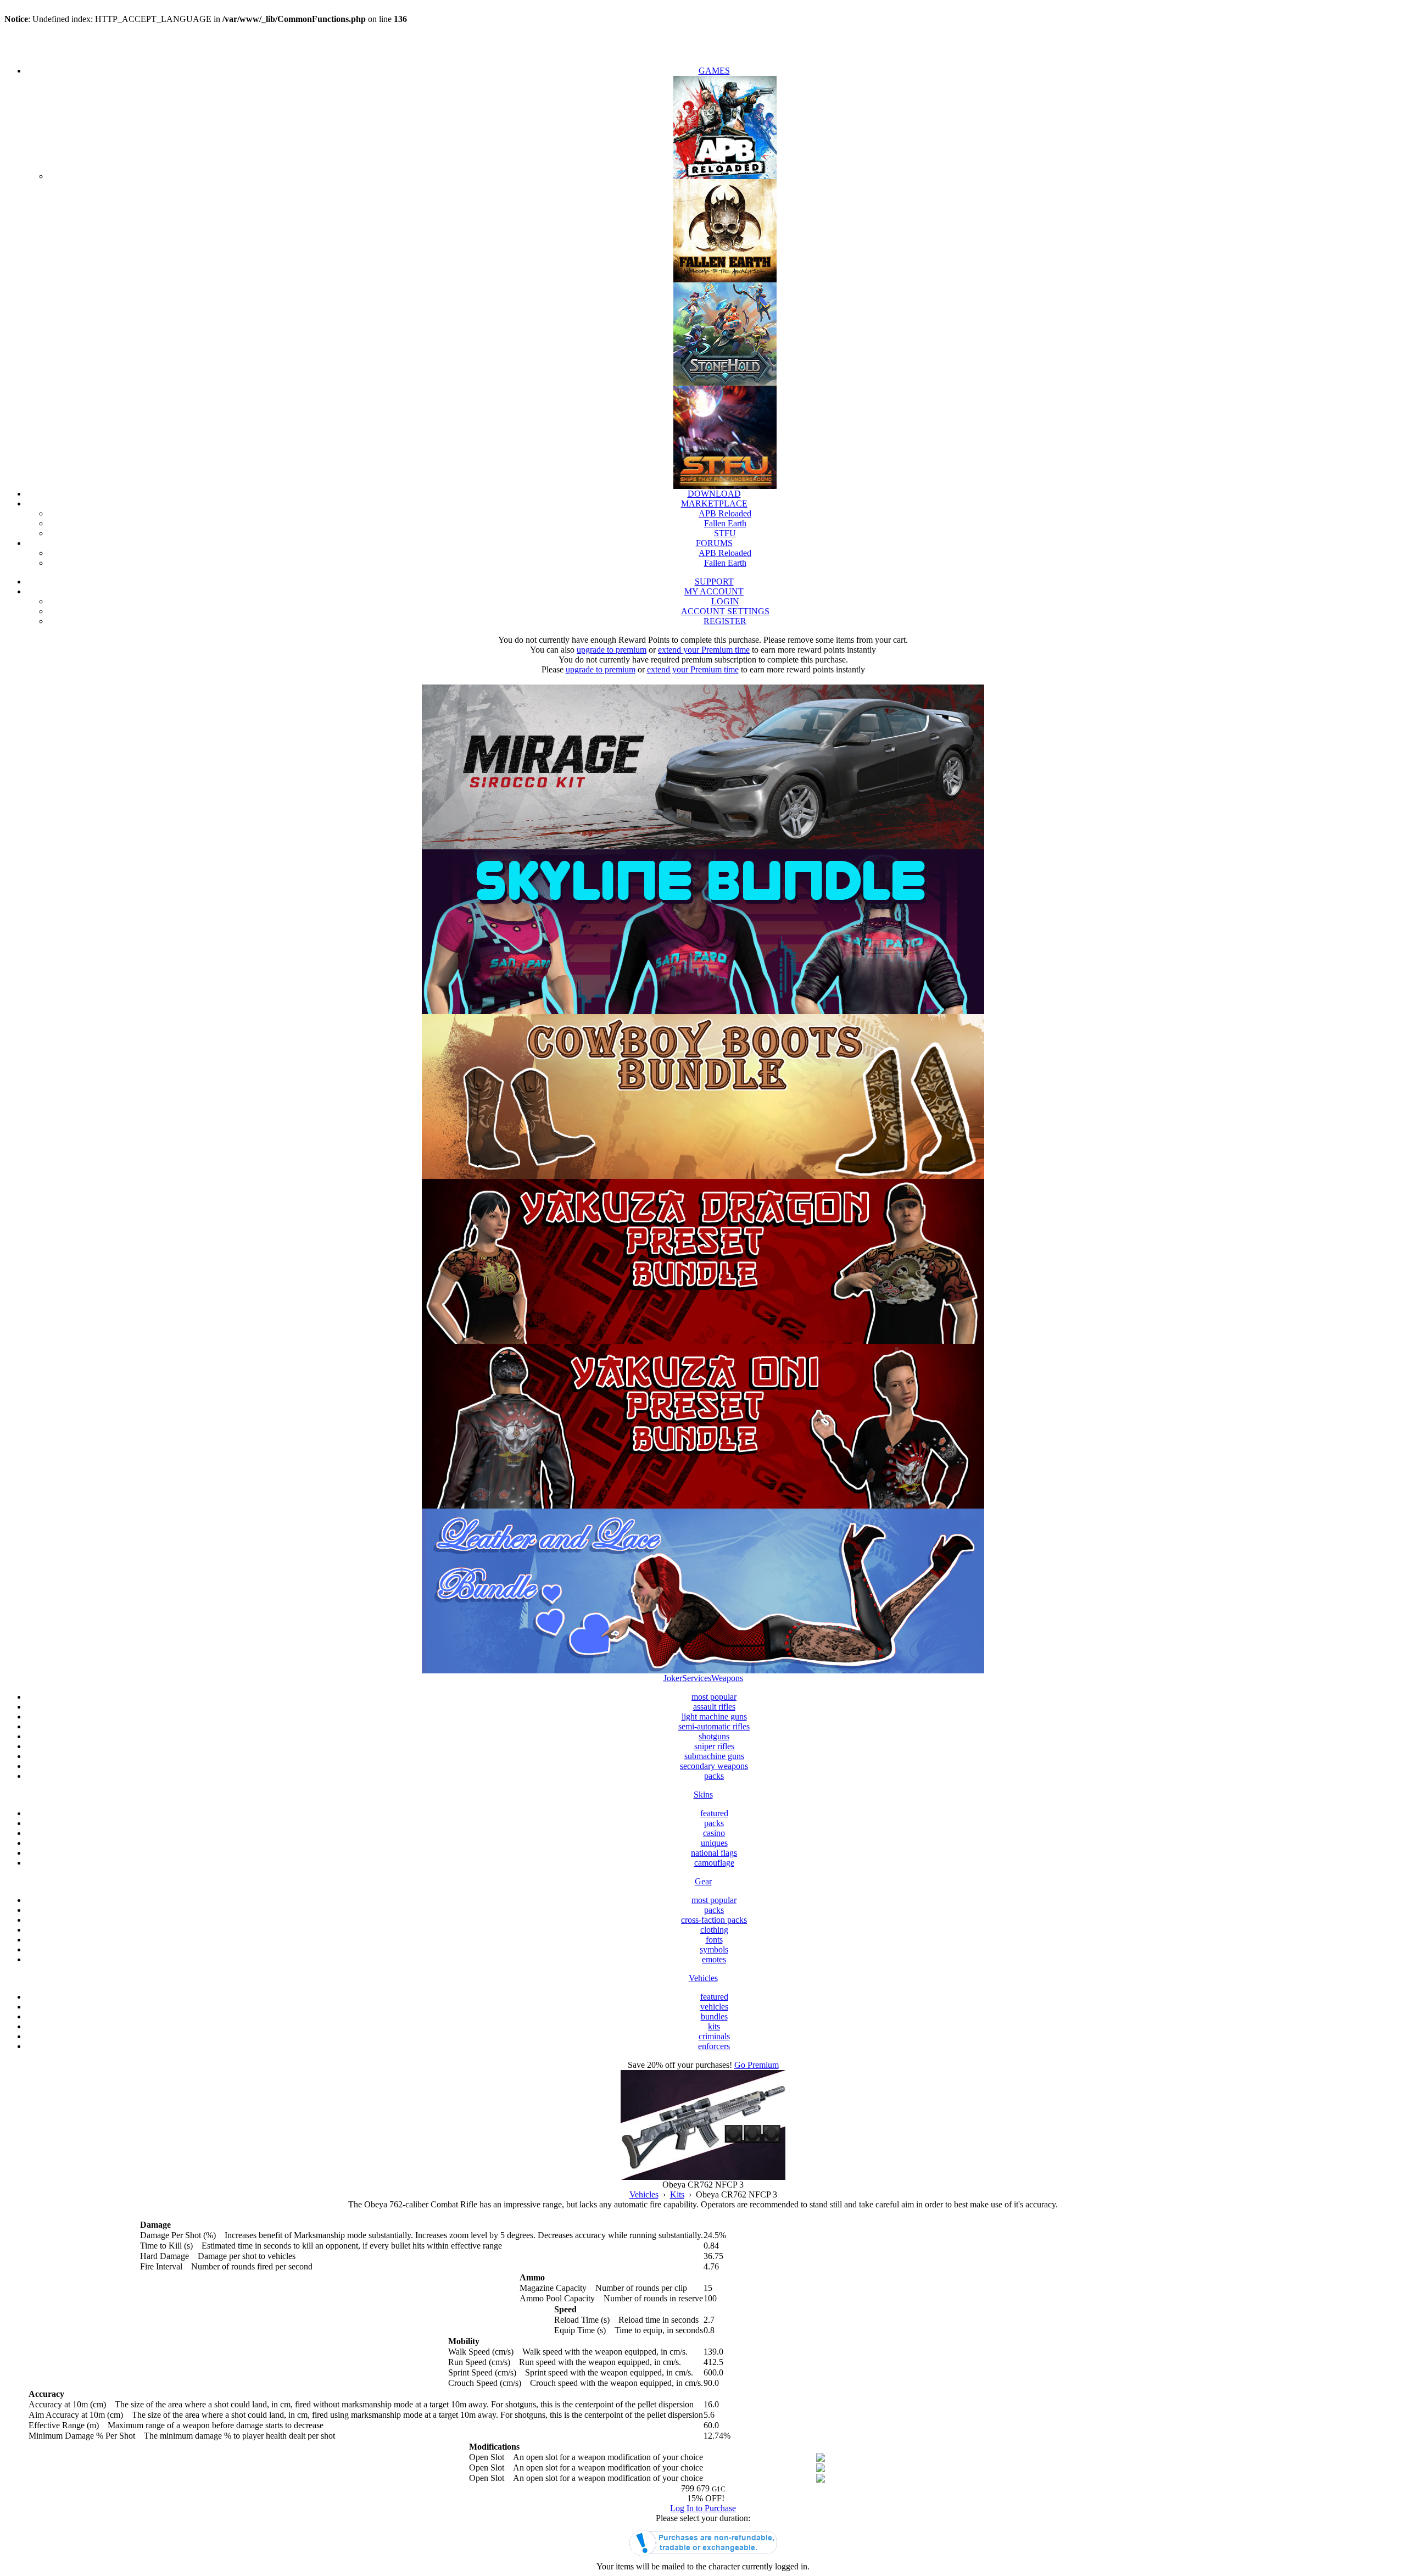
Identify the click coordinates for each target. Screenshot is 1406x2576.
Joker (673, 1678)
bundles (714, 2016)
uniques (714, 1843)
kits (714, 2026)
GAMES (714, 71)
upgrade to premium (612, 650)
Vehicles (703, 1978)
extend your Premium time (704, 650)
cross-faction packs (714, 1920)
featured (714, 1813)
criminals (714, 2036)
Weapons (727, 1678)
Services (697, 1678)
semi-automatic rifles (714, 1726)
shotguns (714, 1736)
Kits (677, 2194)
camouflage (714, 1863)
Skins (703, 1795)
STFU (725, 533)
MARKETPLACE (714, 503)
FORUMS (714, 543)
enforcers (714, 2046)
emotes (714, 1959)
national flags (714, 1853)
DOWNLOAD (714, 494)
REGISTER (725, 621)
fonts (714, 1940)
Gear (703, 1881)
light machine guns (714, 1717)
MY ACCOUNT (714, 591)
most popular (714, 1697)
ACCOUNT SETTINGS (725, 611)
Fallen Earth (725, 523)
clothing (714, 1930)
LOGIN (725, 601)
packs (714, 1776)
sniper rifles (714, 1746)
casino (714, 1833)
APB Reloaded (725, 513)
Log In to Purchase (703, 2508)
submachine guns (714, 1756)
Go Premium (757, 2065)
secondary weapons (714, 1766)
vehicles (714, 2007)
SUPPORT (714, 582)
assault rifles (714, 1707)
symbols (714, 1949)
